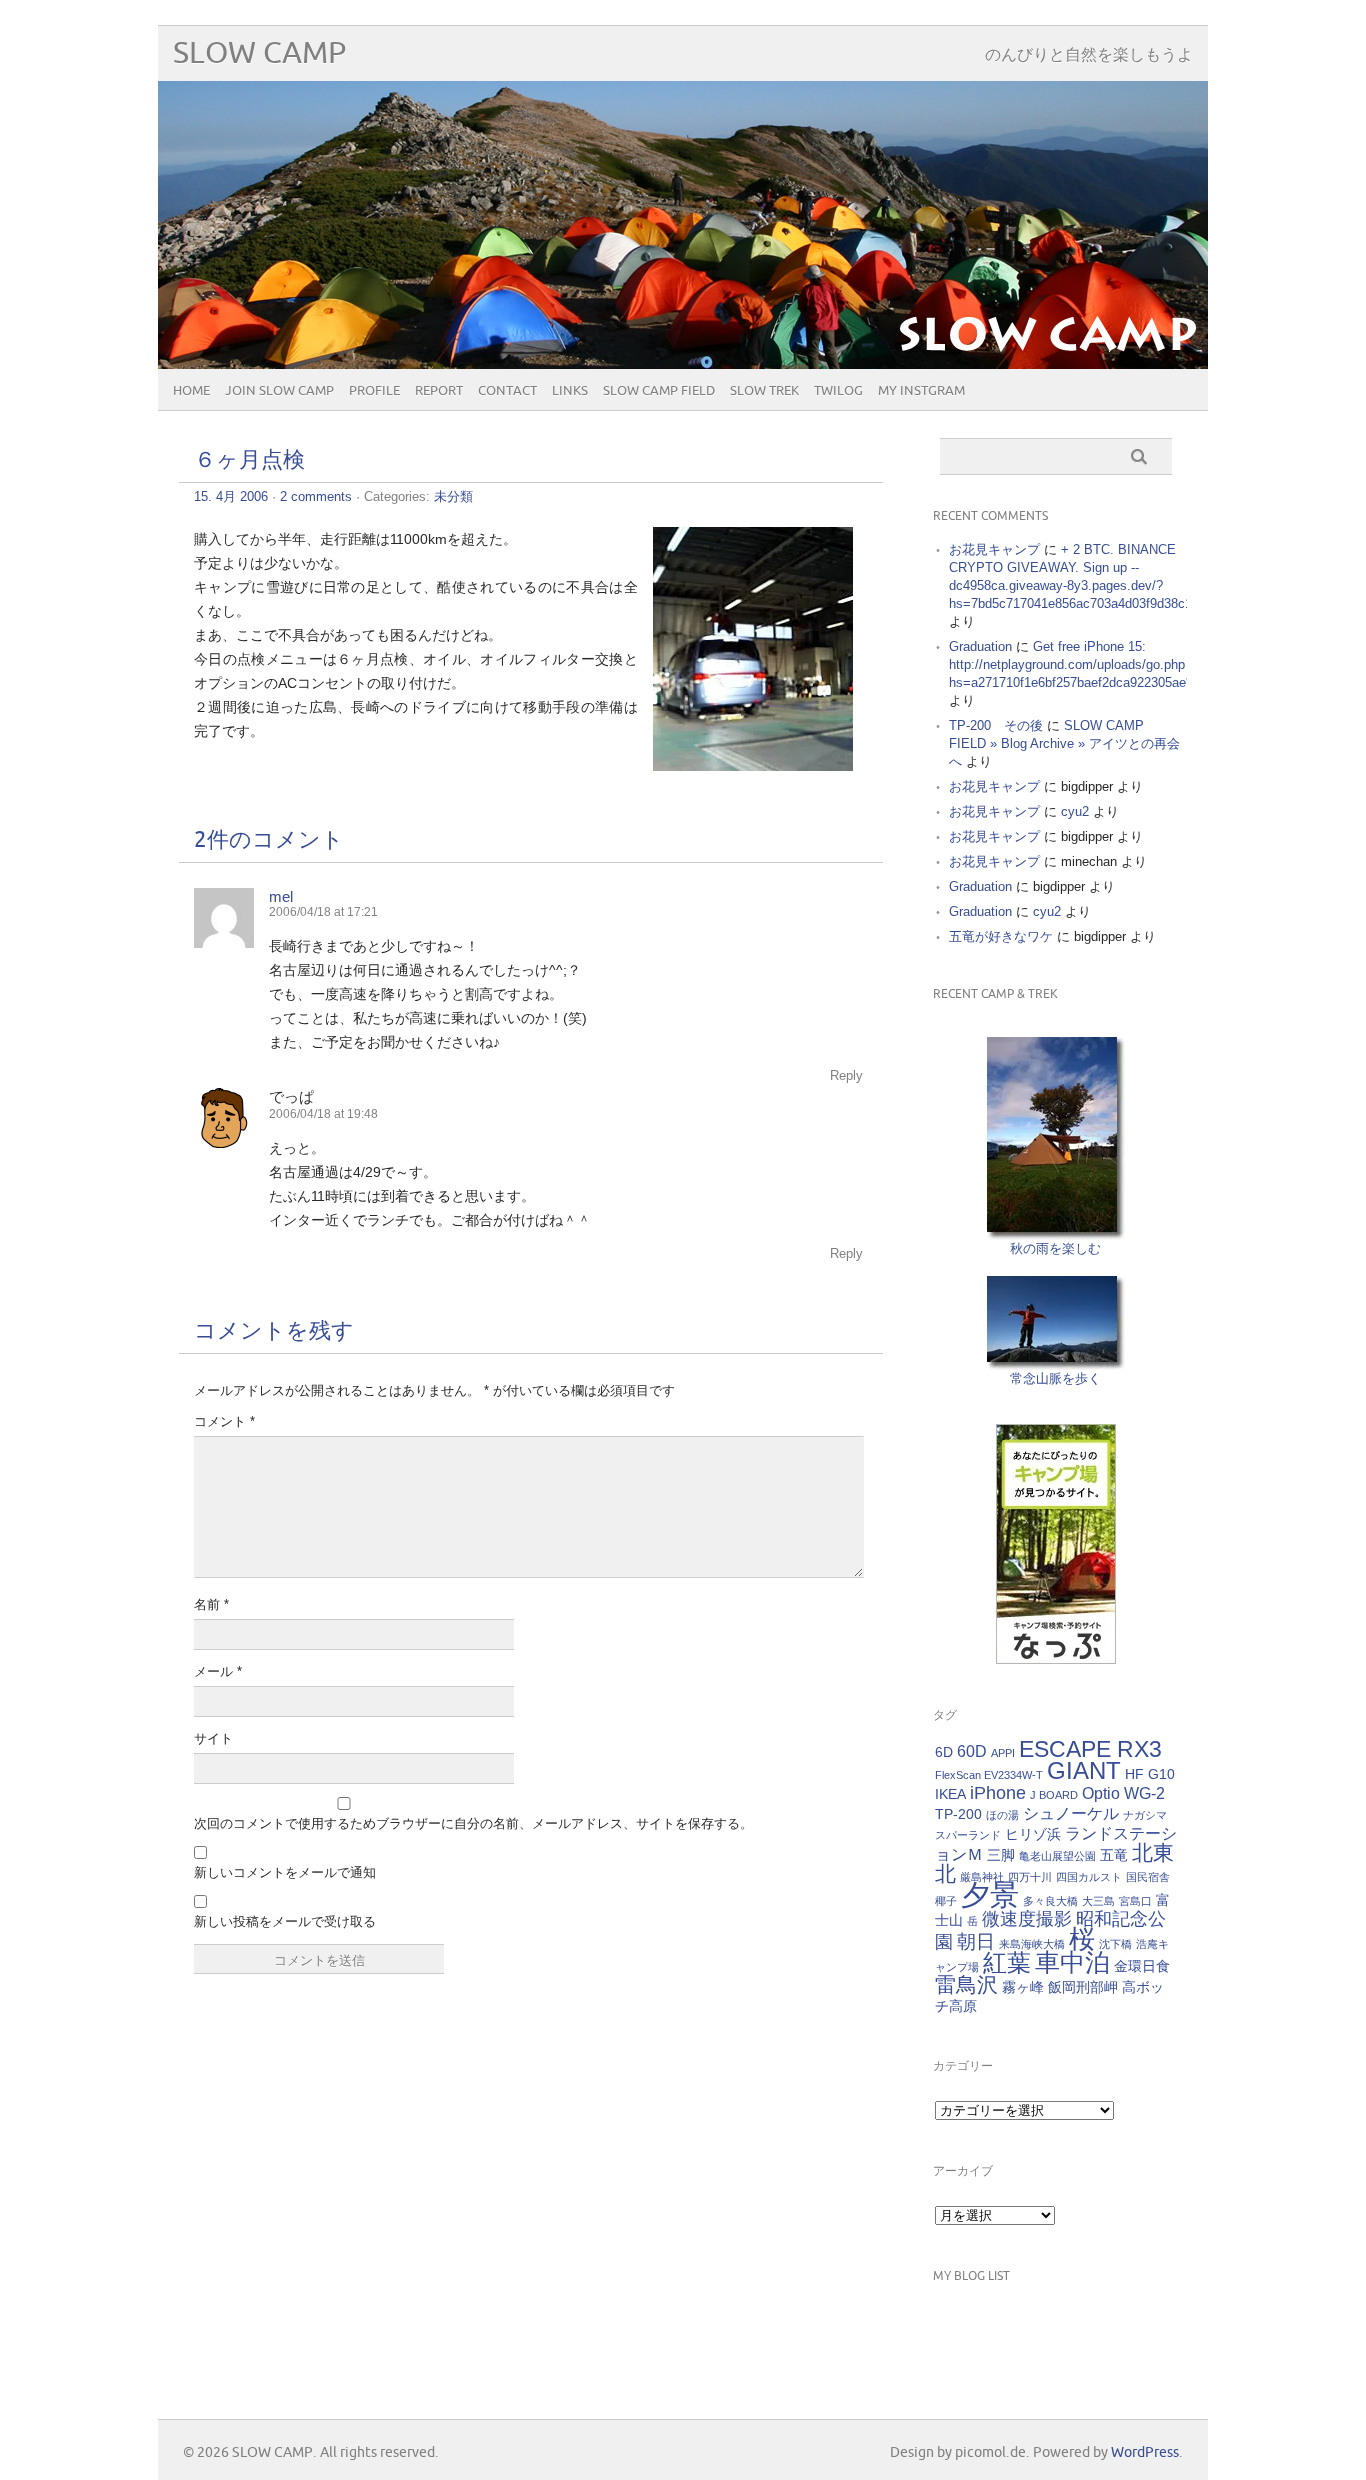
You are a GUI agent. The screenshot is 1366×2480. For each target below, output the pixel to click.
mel (281, 896)
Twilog (838, 391)
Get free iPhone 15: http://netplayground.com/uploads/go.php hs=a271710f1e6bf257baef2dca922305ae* (1070, 664)
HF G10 (1150, 1774)
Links (570, 391)
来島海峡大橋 (1032, 1944)
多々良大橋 (1050, 1901)
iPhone (998, 1793)
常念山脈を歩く (1055, 1378)
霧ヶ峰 (1023, 1987)
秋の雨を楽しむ (1055, 1248)
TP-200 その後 (996, 725)
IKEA (950, 1794)
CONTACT (507, 391)
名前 (211, 1604)
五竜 (1114, 1855)
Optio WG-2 (1123, 1793)
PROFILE (374, 391)
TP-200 (958, 1814)
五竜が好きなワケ (1001, 936)
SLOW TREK (764, 391)
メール (218, 1671)
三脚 (1001, 1855)
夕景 (990, 1894)
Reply (846, 1075)
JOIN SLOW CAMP (279, 391)
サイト (213, 1738)
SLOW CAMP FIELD (659, 391)
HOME (191, 391)
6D (944, 1752)
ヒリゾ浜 (1033, 1834)
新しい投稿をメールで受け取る (285, 1921)
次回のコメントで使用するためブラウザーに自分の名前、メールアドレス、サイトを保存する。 (473, 1823)
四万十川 (1030, 1877)
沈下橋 (1115, 1944)
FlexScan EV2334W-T (989, 1775)
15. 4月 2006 (231, 496)
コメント (224, 1421)
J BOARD (1054, 1795)
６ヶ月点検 (249, 460)
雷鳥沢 (966, 1985)
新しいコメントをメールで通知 (285, 1872)
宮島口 (1135, 1901)
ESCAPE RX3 (1090, 1749)
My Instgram (921, 391)
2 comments (316, 496)
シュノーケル (1071, 1813)
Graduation (980, 646)
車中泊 (1072, 1962)
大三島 (1098, 1901)
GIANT (1084, 1770)
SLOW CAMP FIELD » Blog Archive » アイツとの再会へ (1064, 743)
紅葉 (1007, 1962)
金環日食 (1142, 1966)
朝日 (976, 1941)
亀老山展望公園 (1057, 1856)
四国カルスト (1089, 1877)
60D (972, 1751)
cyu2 (1075, 811)
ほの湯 (1002, 1815)
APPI (1003, 1753)
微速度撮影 (1027, 1919)
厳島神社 (982, 1877)
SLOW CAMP (259, 53)
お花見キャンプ (994, 549)
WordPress (1145, 2452)
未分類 (453, 496)
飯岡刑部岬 (1083, 1987)
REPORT (439, 391)
